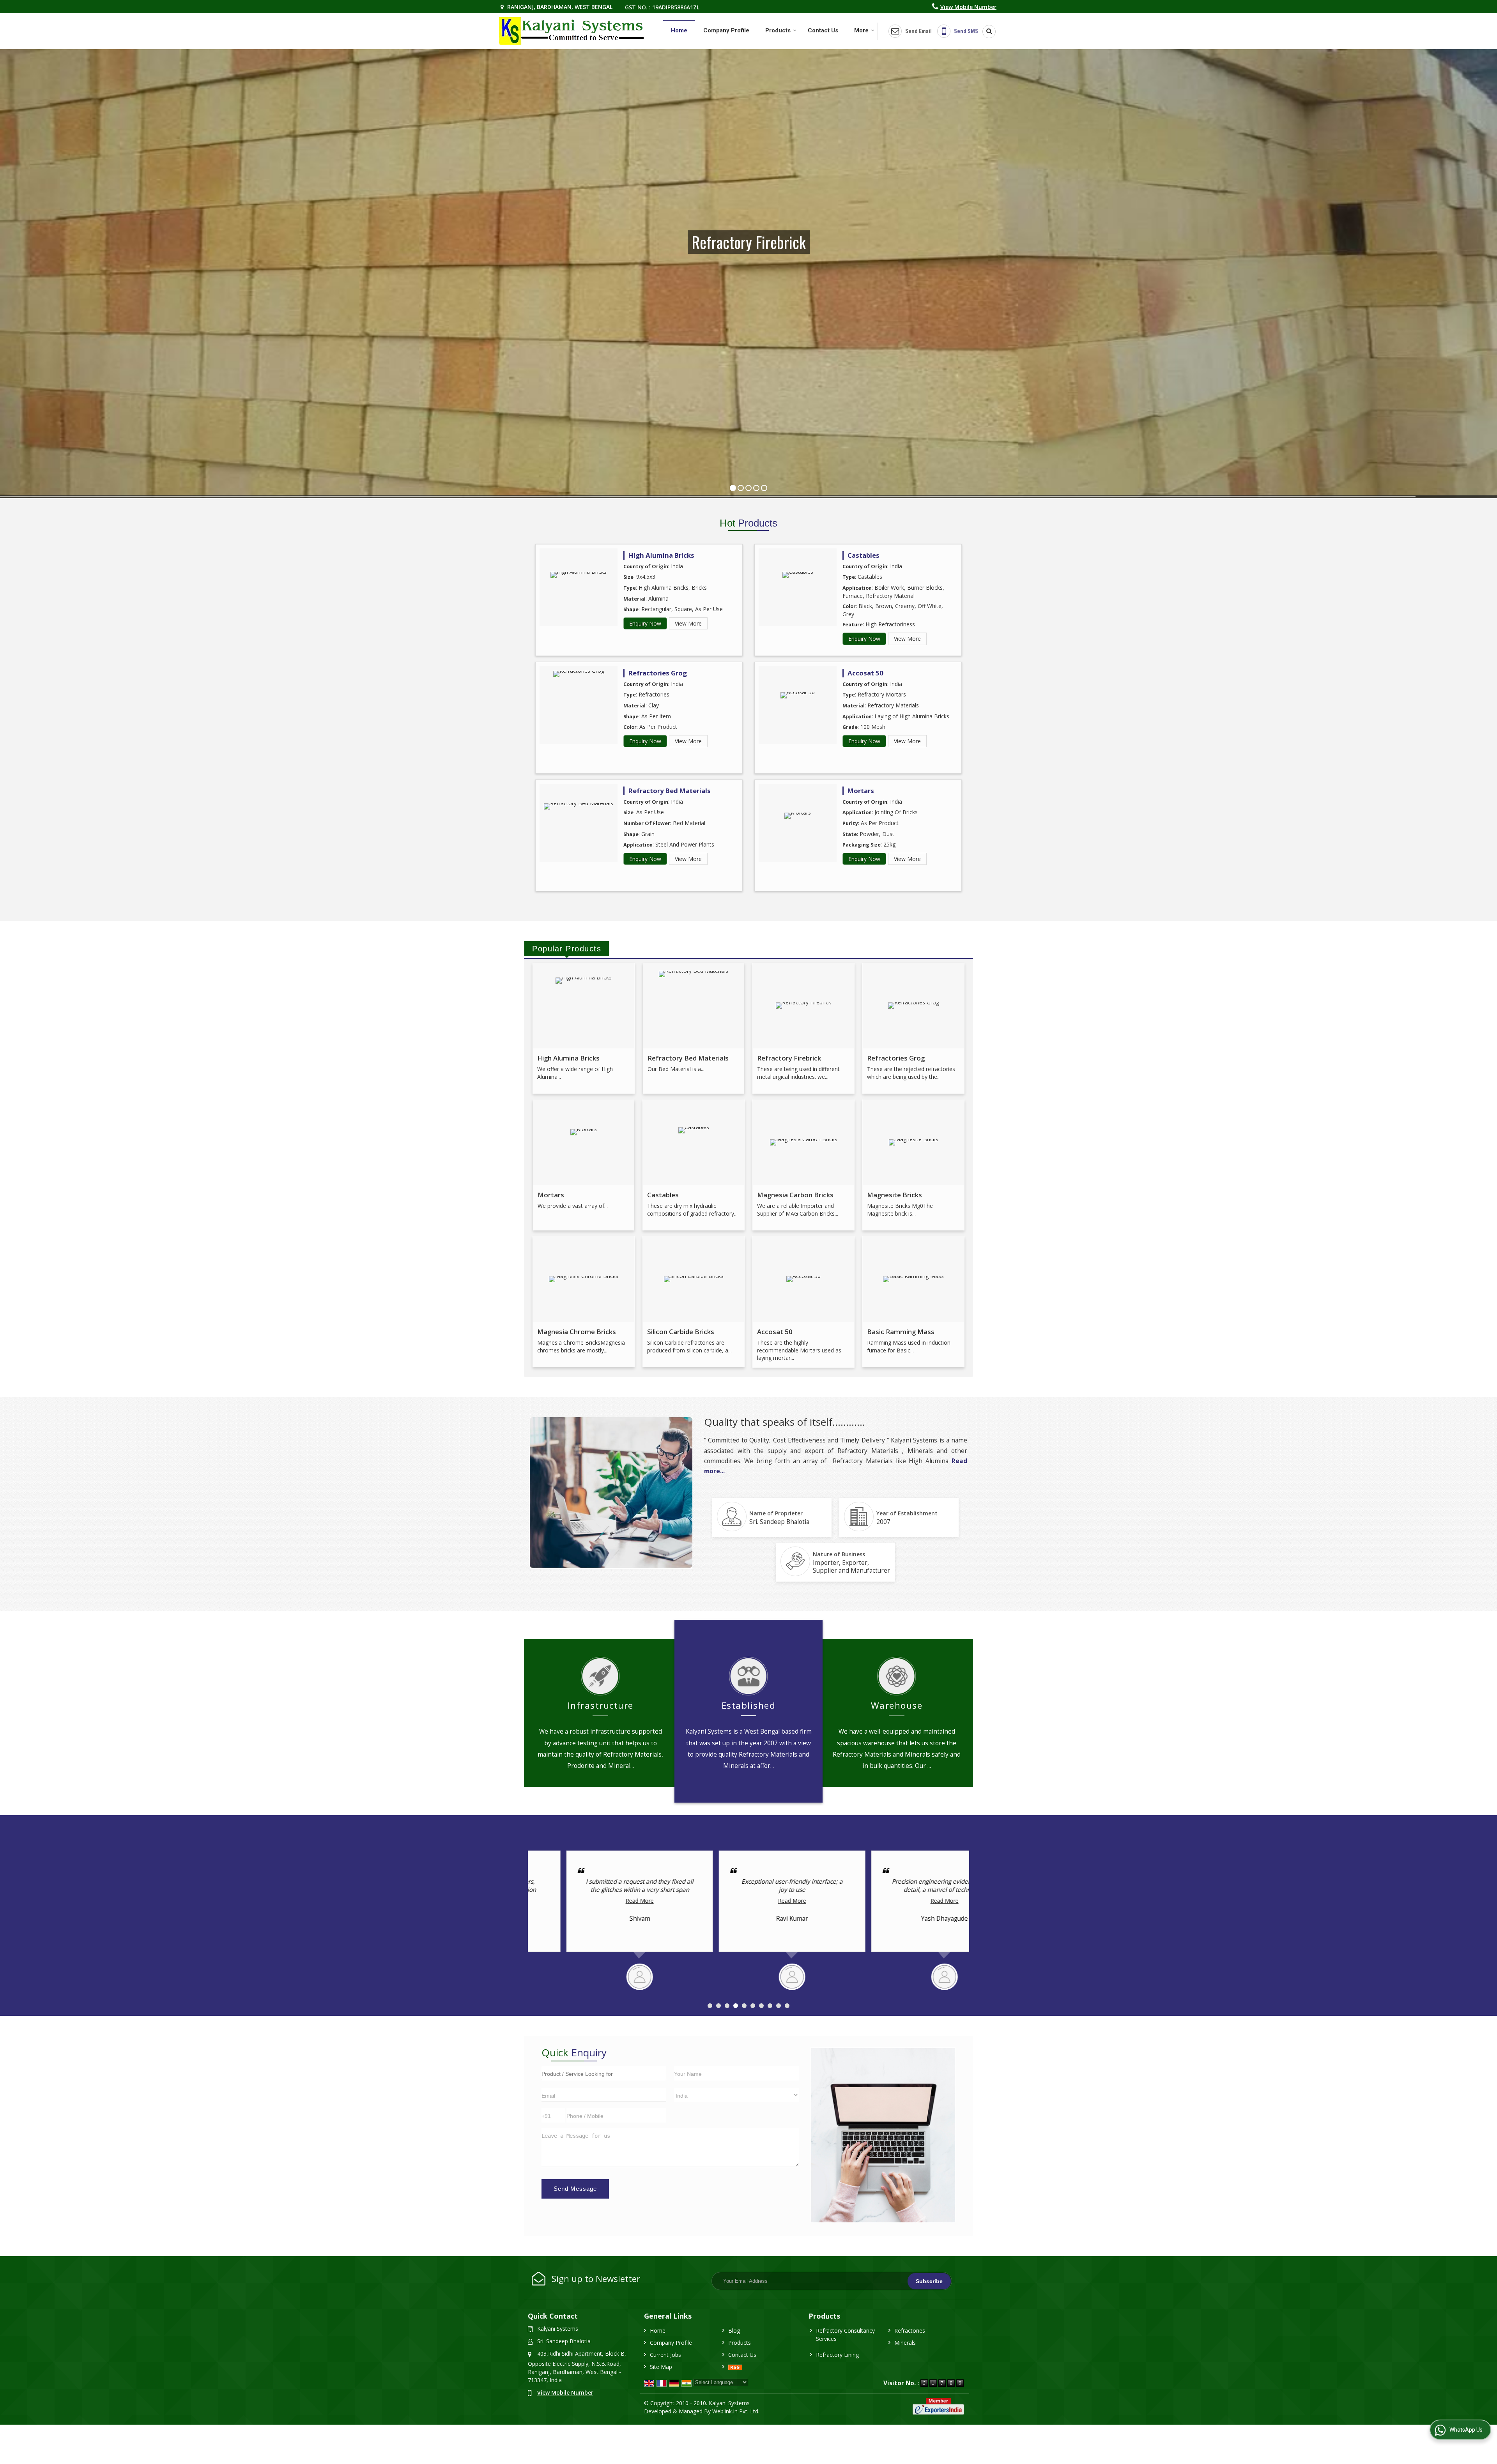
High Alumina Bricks (661, 555)
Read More (601, 1901)
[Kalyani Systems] (571, 31)
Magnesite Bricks (894, 1195)
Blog (734, 2331)
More (861, 30)
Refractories (910, 2331)
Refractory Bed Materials (670, 791)
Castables (864, 555)
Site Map (661, 2367)
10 (787, 2006)
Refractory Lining (837, 2355)
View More (688, 623)
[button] (968, 7)
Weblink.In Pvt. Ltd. (736, 2411)
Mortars (861, 791)
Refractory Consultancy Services (845, 2335)
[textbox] (604, 2073)
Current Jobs (665, 2355)
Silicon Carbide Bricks (681, 1332)
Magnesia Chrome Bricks (577, 1332)
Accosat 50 (865, 673)
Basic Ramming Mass (901, 1332)
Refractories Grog (658, 673)
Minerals (905, 2343)
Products (778, 30)
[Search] (986, 32)
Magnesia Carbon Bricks (795, 1195)
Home (679, 30)
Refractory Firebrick (789, 1058)
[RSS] (735, 2367)
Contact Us (823, 30)
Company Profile (726, 30)
